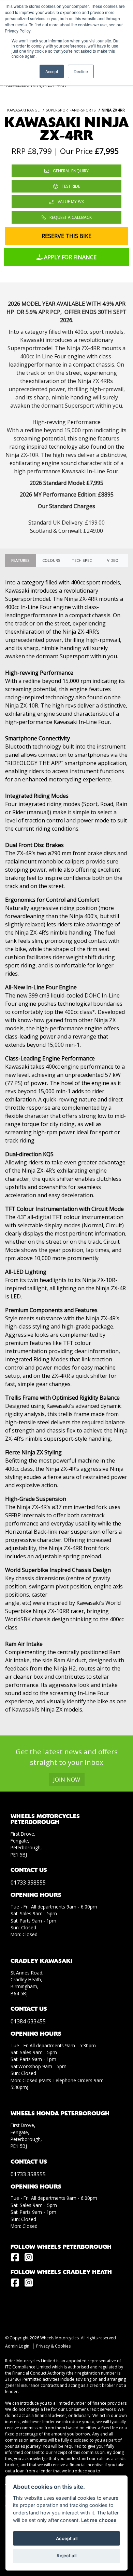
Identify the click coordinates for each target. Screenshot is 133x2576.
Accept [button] (52, 71)
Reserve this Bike (66, 236)
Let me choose (99, 2520)
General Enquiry (70, 171)
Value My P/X (70, 202)
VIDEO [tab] (113, 560)
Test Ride (70, 186)
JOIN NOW (67, 1780)
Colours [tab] (51, 560)
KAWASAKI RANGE (23, 110)
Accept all (67, 2538)
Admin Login (17, 2346)
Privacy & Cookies (53, 2346)
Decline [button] (81, 71)
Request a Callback (70, 217)
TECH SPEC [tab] (82, 560)
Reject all (66, 2555)
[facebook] (17, 2258)
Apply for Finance (70, 257)
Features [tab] (20, 560)
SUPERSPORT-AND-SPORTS (71, 110)
